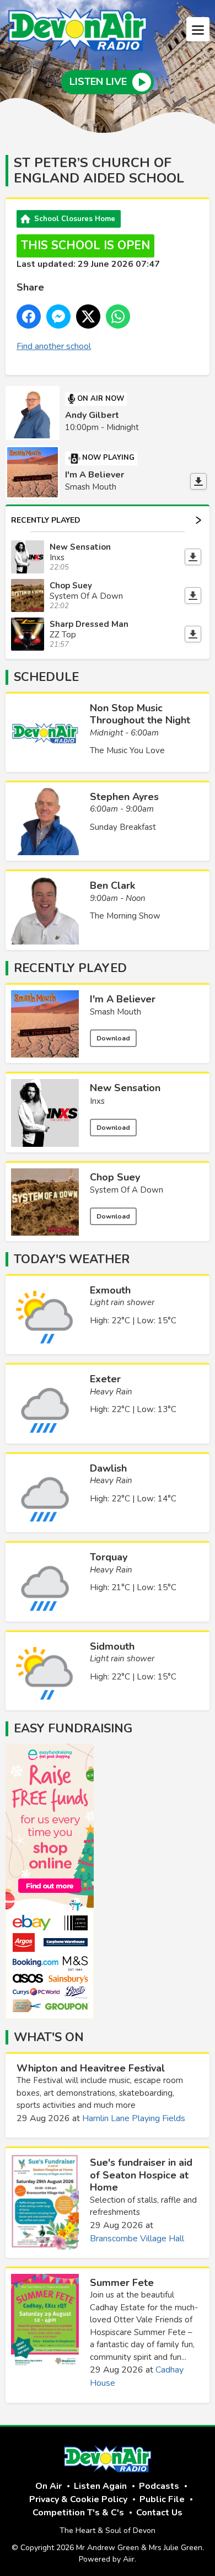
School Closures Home (75, 219)
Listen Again (100, 2486)
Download (113, 1038)
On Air (49, 2486)
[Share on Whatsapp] (118, 316)
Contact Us (159, 2513)
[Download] (198, 481)
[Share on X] (88, 316)
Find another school (54, 346)
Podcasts (159, 2486)
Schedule (46, 677)
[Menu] (198, 29)
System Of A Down (127, 1190)
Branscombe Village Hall (137, 2239)
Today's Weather (72, 1259)
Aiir (129, 2559)
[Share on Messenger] (58, 316)
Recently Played (46, 520)
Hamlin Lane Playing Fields (134, 2118)
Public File (162, 2499)
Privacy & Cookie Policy (78, 2499)
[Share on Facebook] (29, 316)
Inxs (97, 1101)
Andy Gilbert (92, 415)
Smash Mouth (115, 1012)
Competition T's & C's (78, 2513)
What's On (49, 2037)
